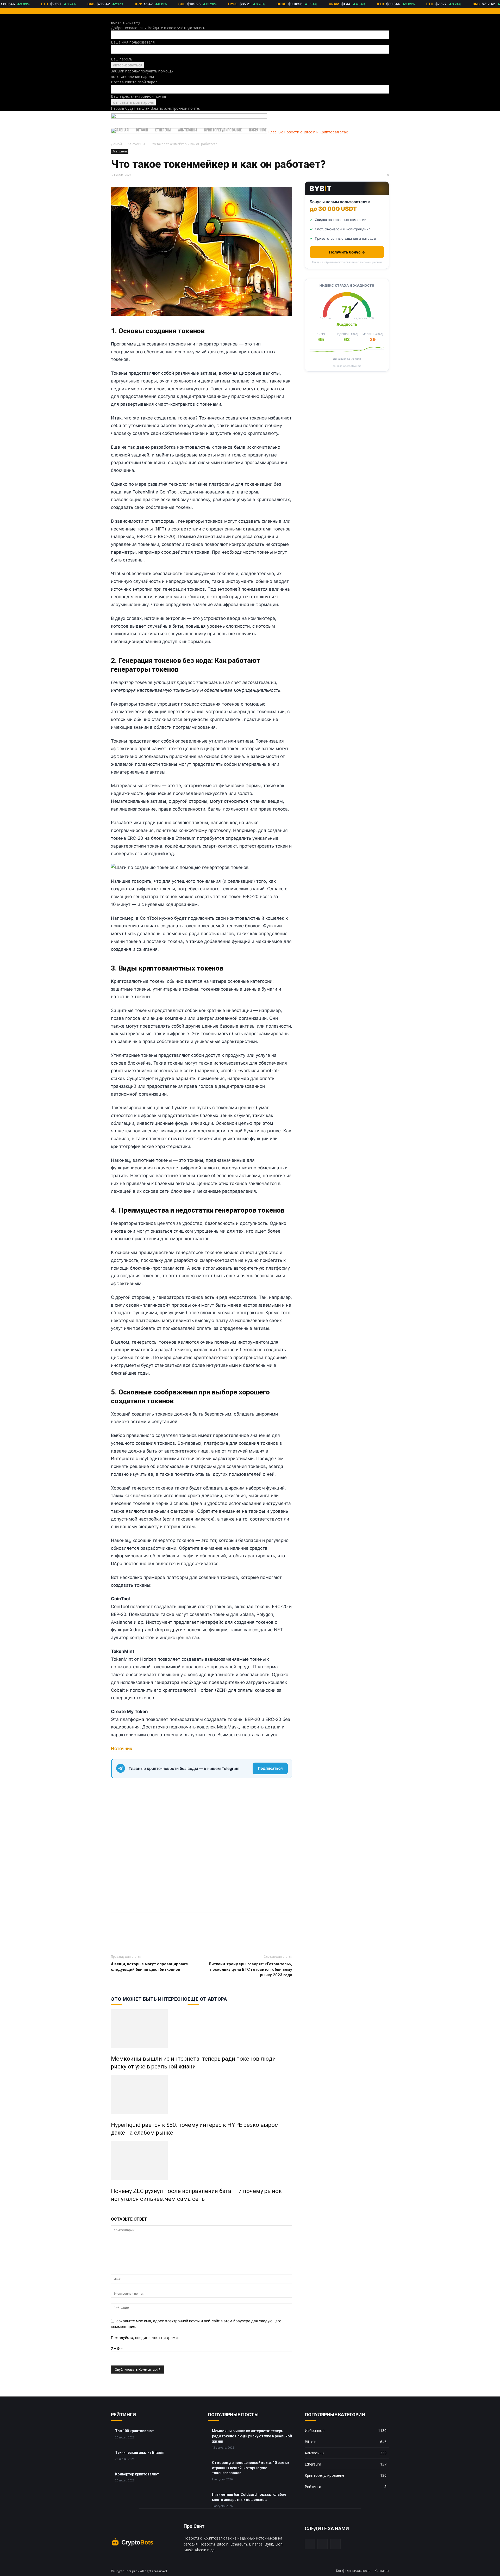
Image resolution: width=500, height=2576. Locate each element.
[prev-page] (112, 2210)
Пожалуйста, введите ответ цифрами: (145, 2337)
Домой (116, 144)
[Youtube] (335, 2544)
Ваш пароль (122, 59)
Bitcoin (142, 130)
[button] (383, 118)
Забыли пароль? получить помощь (142, 71)
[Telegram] (128, 1932)
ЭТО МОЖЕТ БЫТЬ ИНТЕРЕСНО (149, 1999)
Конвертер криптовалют (137, 2474)
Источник (122, 1749)
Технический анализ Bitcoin (140, 2453)
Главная (122, 130)
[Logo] (189, 117)
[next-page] (115, 2210)
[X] (116, 1932)
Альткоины (188, 130)
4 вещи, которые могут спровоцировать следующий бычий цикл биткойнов (150, 1967)
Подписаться (270, 1768)
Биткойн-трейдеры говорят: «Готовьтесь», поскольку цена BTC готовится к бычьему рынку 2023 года (251, 1969)
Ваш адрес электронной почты (138, 96)
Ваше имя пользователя (133, 42)
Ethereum (163, 130)
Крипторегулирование (223, 130)
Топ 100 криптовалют (134, 2431)
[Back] (112, 17)
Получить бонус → (347, 252)
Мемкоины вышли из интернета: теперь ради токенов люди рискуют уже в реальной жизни (252, 2436)
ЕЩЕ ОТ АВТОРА (207, 1999)
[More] (140, 1932)
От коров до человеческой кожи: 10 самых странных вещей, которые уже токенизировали (251, 2468)
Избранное (258, 130)
